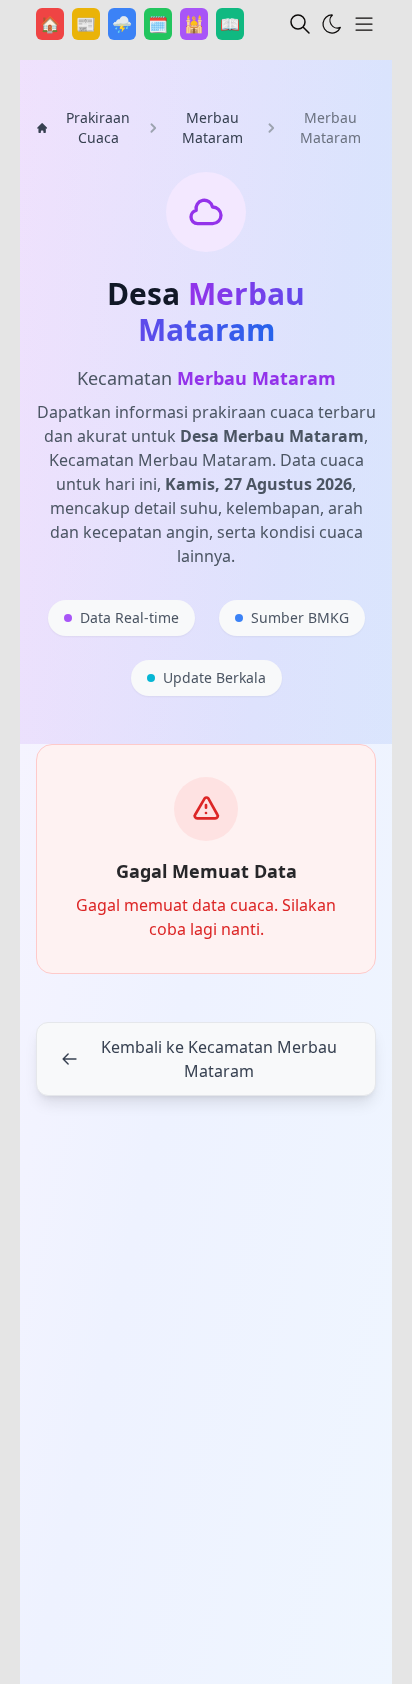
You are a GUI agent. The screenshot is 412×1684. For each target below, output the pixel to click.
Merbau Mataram (212, 127)
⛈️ (124, 23)
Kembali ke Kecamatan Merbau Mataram (219, 1059)
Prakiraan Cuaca (98, 127)
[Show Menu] (364, 24)
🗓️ (160, 23)
